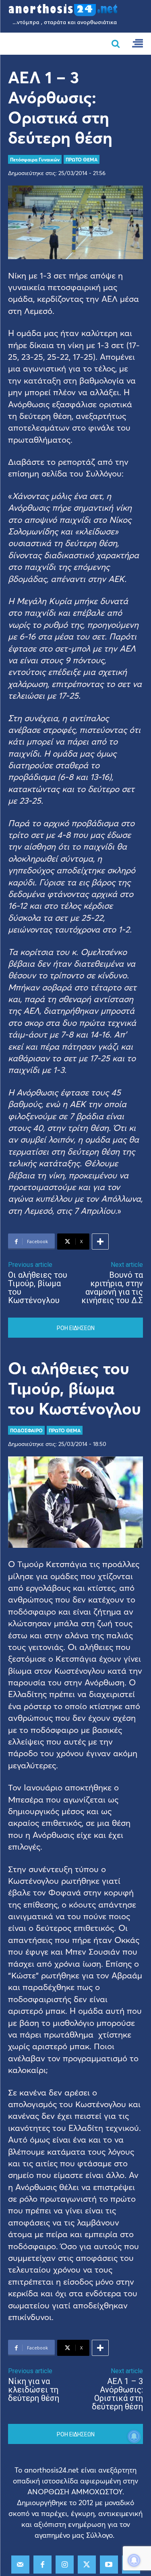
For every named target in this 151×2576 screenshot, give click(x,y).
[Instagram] (65, 2565)
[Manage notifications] (134, 2560)
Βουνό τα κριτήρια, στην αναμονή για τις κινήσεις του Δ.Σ (112, 1288)
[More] (100, 1242)
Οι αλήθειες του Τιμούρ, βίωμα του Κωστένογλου (38, 1288)
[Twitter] (87, 2565)
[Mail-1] (20, 2565)
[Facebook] (42, 2565)
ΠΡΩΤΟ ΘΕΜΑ (82, 159)
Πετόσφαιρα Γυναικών (35, 159)
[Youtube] (109, 2565)
